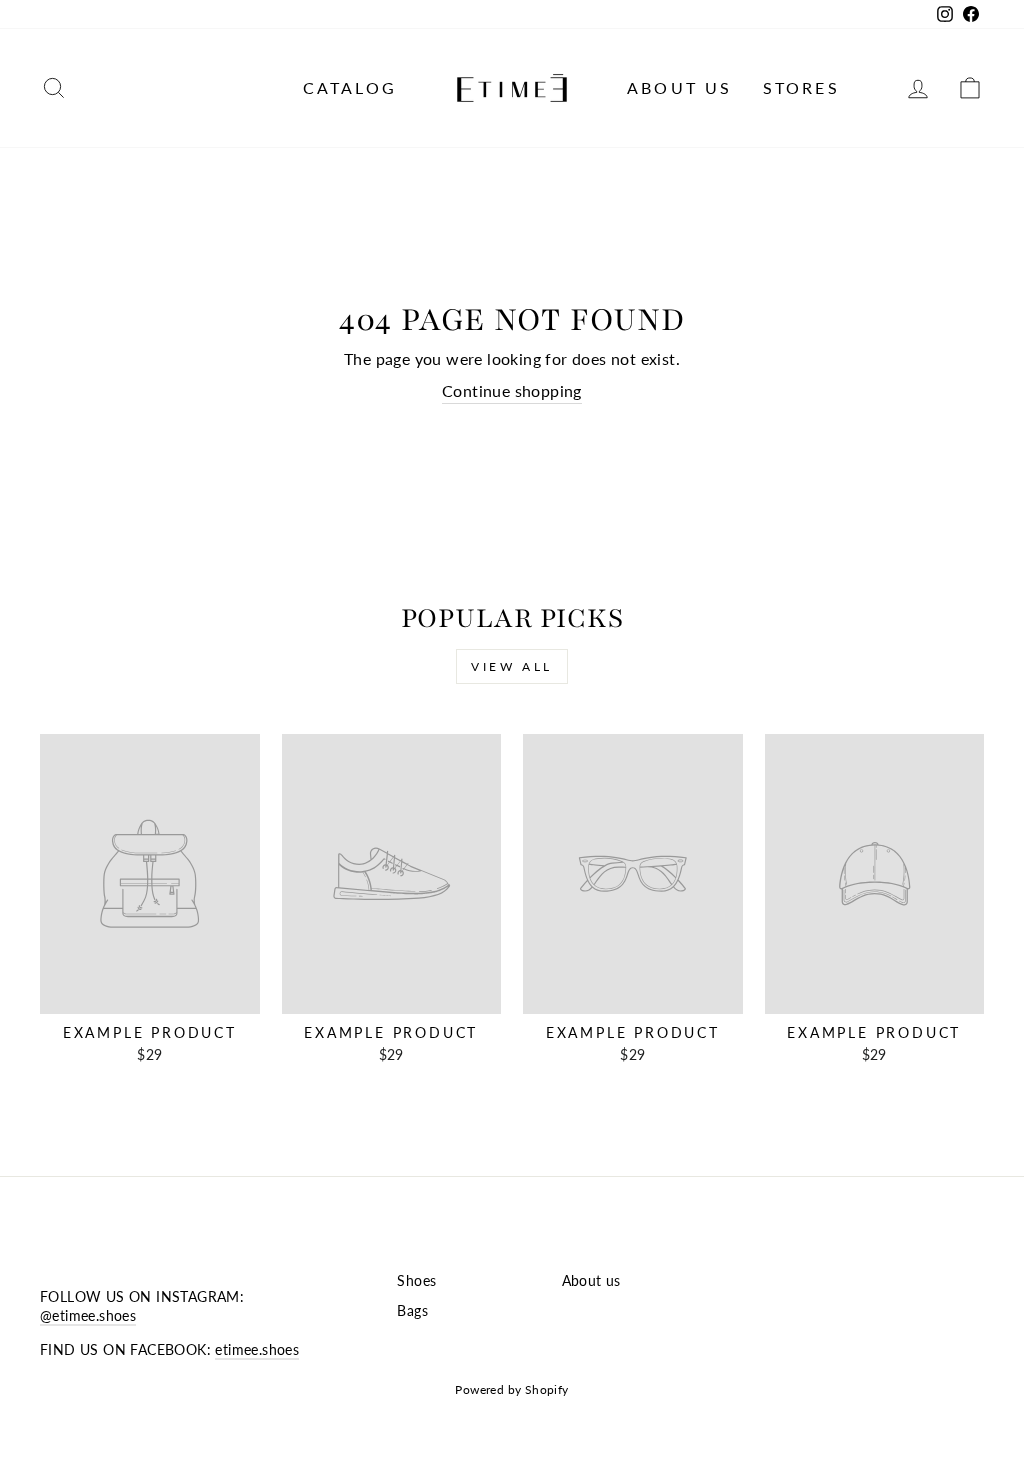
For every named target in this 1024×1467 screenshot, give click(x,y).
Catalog (350, 87)
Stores (801, 87)
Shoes (416, 1281)
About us (680, 87)
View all (512, 666)
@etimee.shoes (88, 1316)
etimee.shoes (257, 1350)
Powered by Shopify (511, 1389)
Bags (412, 1311)
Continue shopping (512, 390)
